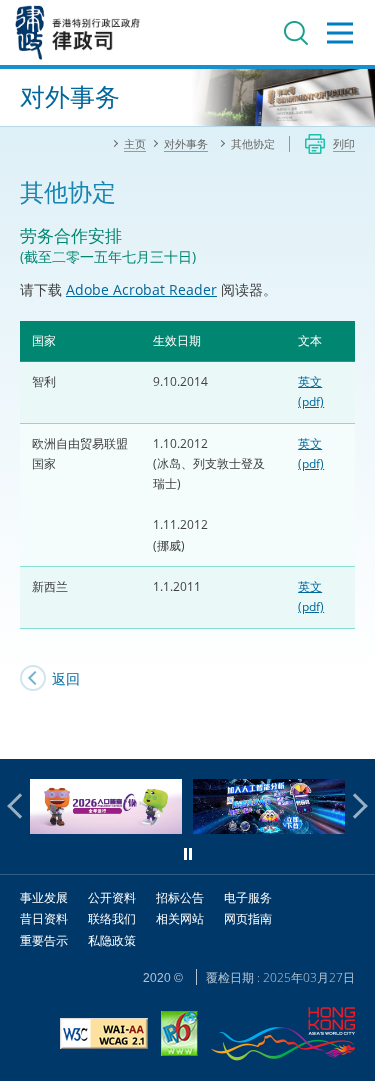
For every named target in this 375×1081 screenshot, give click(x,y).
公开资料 (112, 897)
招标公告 (180, 897)
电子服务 (248, 897)
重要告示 (44, 940)
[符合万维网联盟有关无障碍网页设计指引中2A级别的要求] (104, 1036)
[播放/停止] (188, 854)
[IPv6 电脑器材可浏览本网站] (179, 1036)
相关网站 (180, 918)
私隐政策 (112, 940)
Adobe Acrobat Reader (141, 289)
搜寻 (296, 33)
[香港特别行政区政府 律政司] (78, 32)
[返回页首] (348, 732)
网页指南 (248, 918)
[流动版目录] (340, 33)
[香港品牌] (283, 1036)
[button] (20, 806)
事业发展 (44, 897)
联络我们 (112, 918)
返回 (66, 678)
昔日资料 (44, 918)
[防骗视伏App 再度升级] (269, 828)
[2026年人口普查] (106, 828)
